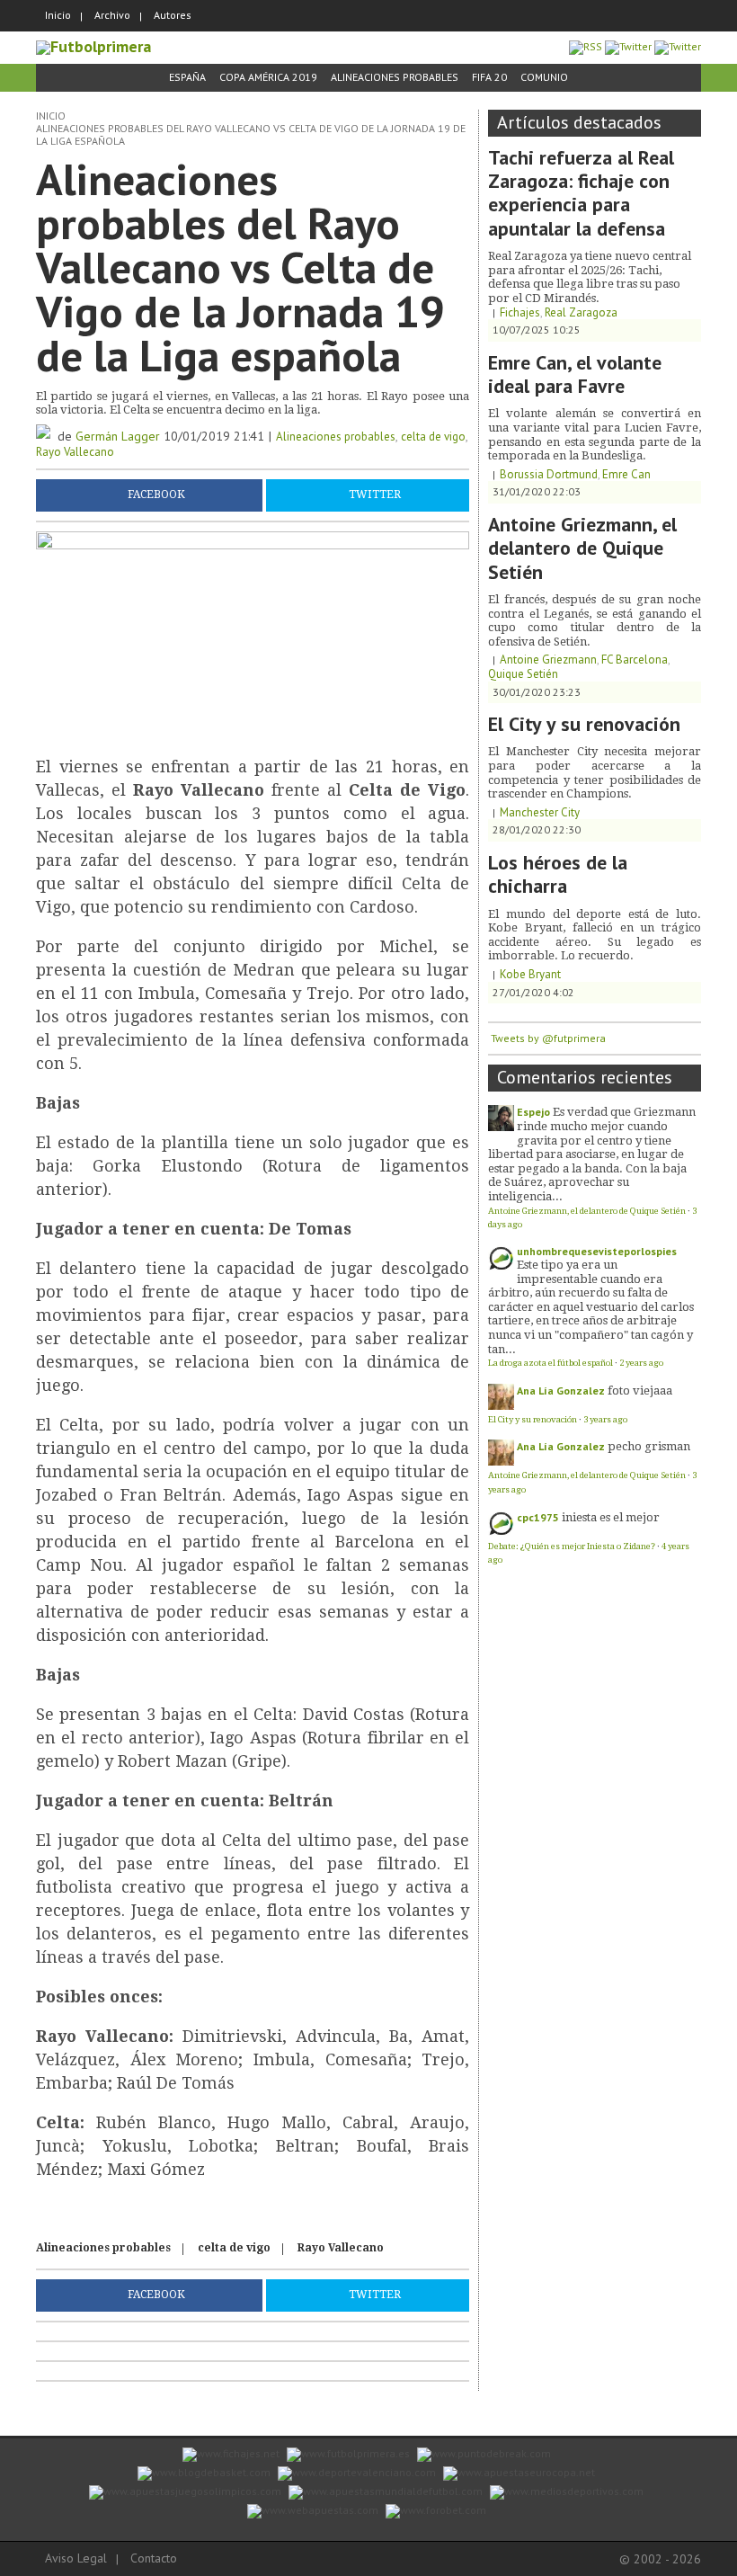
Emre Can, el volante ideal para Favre (575, 374)
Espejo (533, 1112)
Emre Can (626, 474)
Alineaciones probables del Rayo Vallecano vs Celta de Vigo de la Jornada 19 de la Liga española (251, 134)
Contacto (154, 2558)
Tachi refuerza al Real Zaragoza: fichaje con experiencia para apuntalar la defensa (581, 193)
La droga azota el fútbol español (551, 1363)
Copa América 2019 (268, 77)
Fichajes (520, 312)
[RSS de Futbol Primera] (586, 46)
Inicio (58, 15)
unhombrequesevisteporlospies (597, 1251)
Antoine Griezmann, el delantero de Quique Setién (582, 548)
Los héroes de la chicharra (558, 874)
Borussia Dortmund (549, 474)
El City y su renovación (584, 724)
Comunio (544, 77)
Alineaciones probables (395, 77)
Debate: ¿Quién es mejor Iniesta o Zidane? (572, 1546)
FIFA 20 (489, 77)
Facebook (156, 495)
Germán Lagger (118, 436)
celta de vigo (433, 437)
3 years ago (605, 1419)
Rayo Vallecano (75, 452)
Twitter (375, 495)
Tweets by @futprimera (548, 1038)
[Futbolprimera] (93, 46)
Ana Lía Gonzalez (561, 1391)
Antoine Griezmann (548, 660)
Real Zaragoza (581, 312)
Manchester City (540, 812)
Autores (173, 15)
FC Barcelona (635, 660)
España (187, 77)
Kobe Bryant (530, 974)
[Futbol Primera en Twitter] (678, 46)
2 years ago (641, 1363)
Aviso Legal (76, 2558)
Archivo (112, 15)
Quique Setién (523, 674)
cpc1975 (538, 1517)
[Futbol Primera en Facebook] (628, 46)
